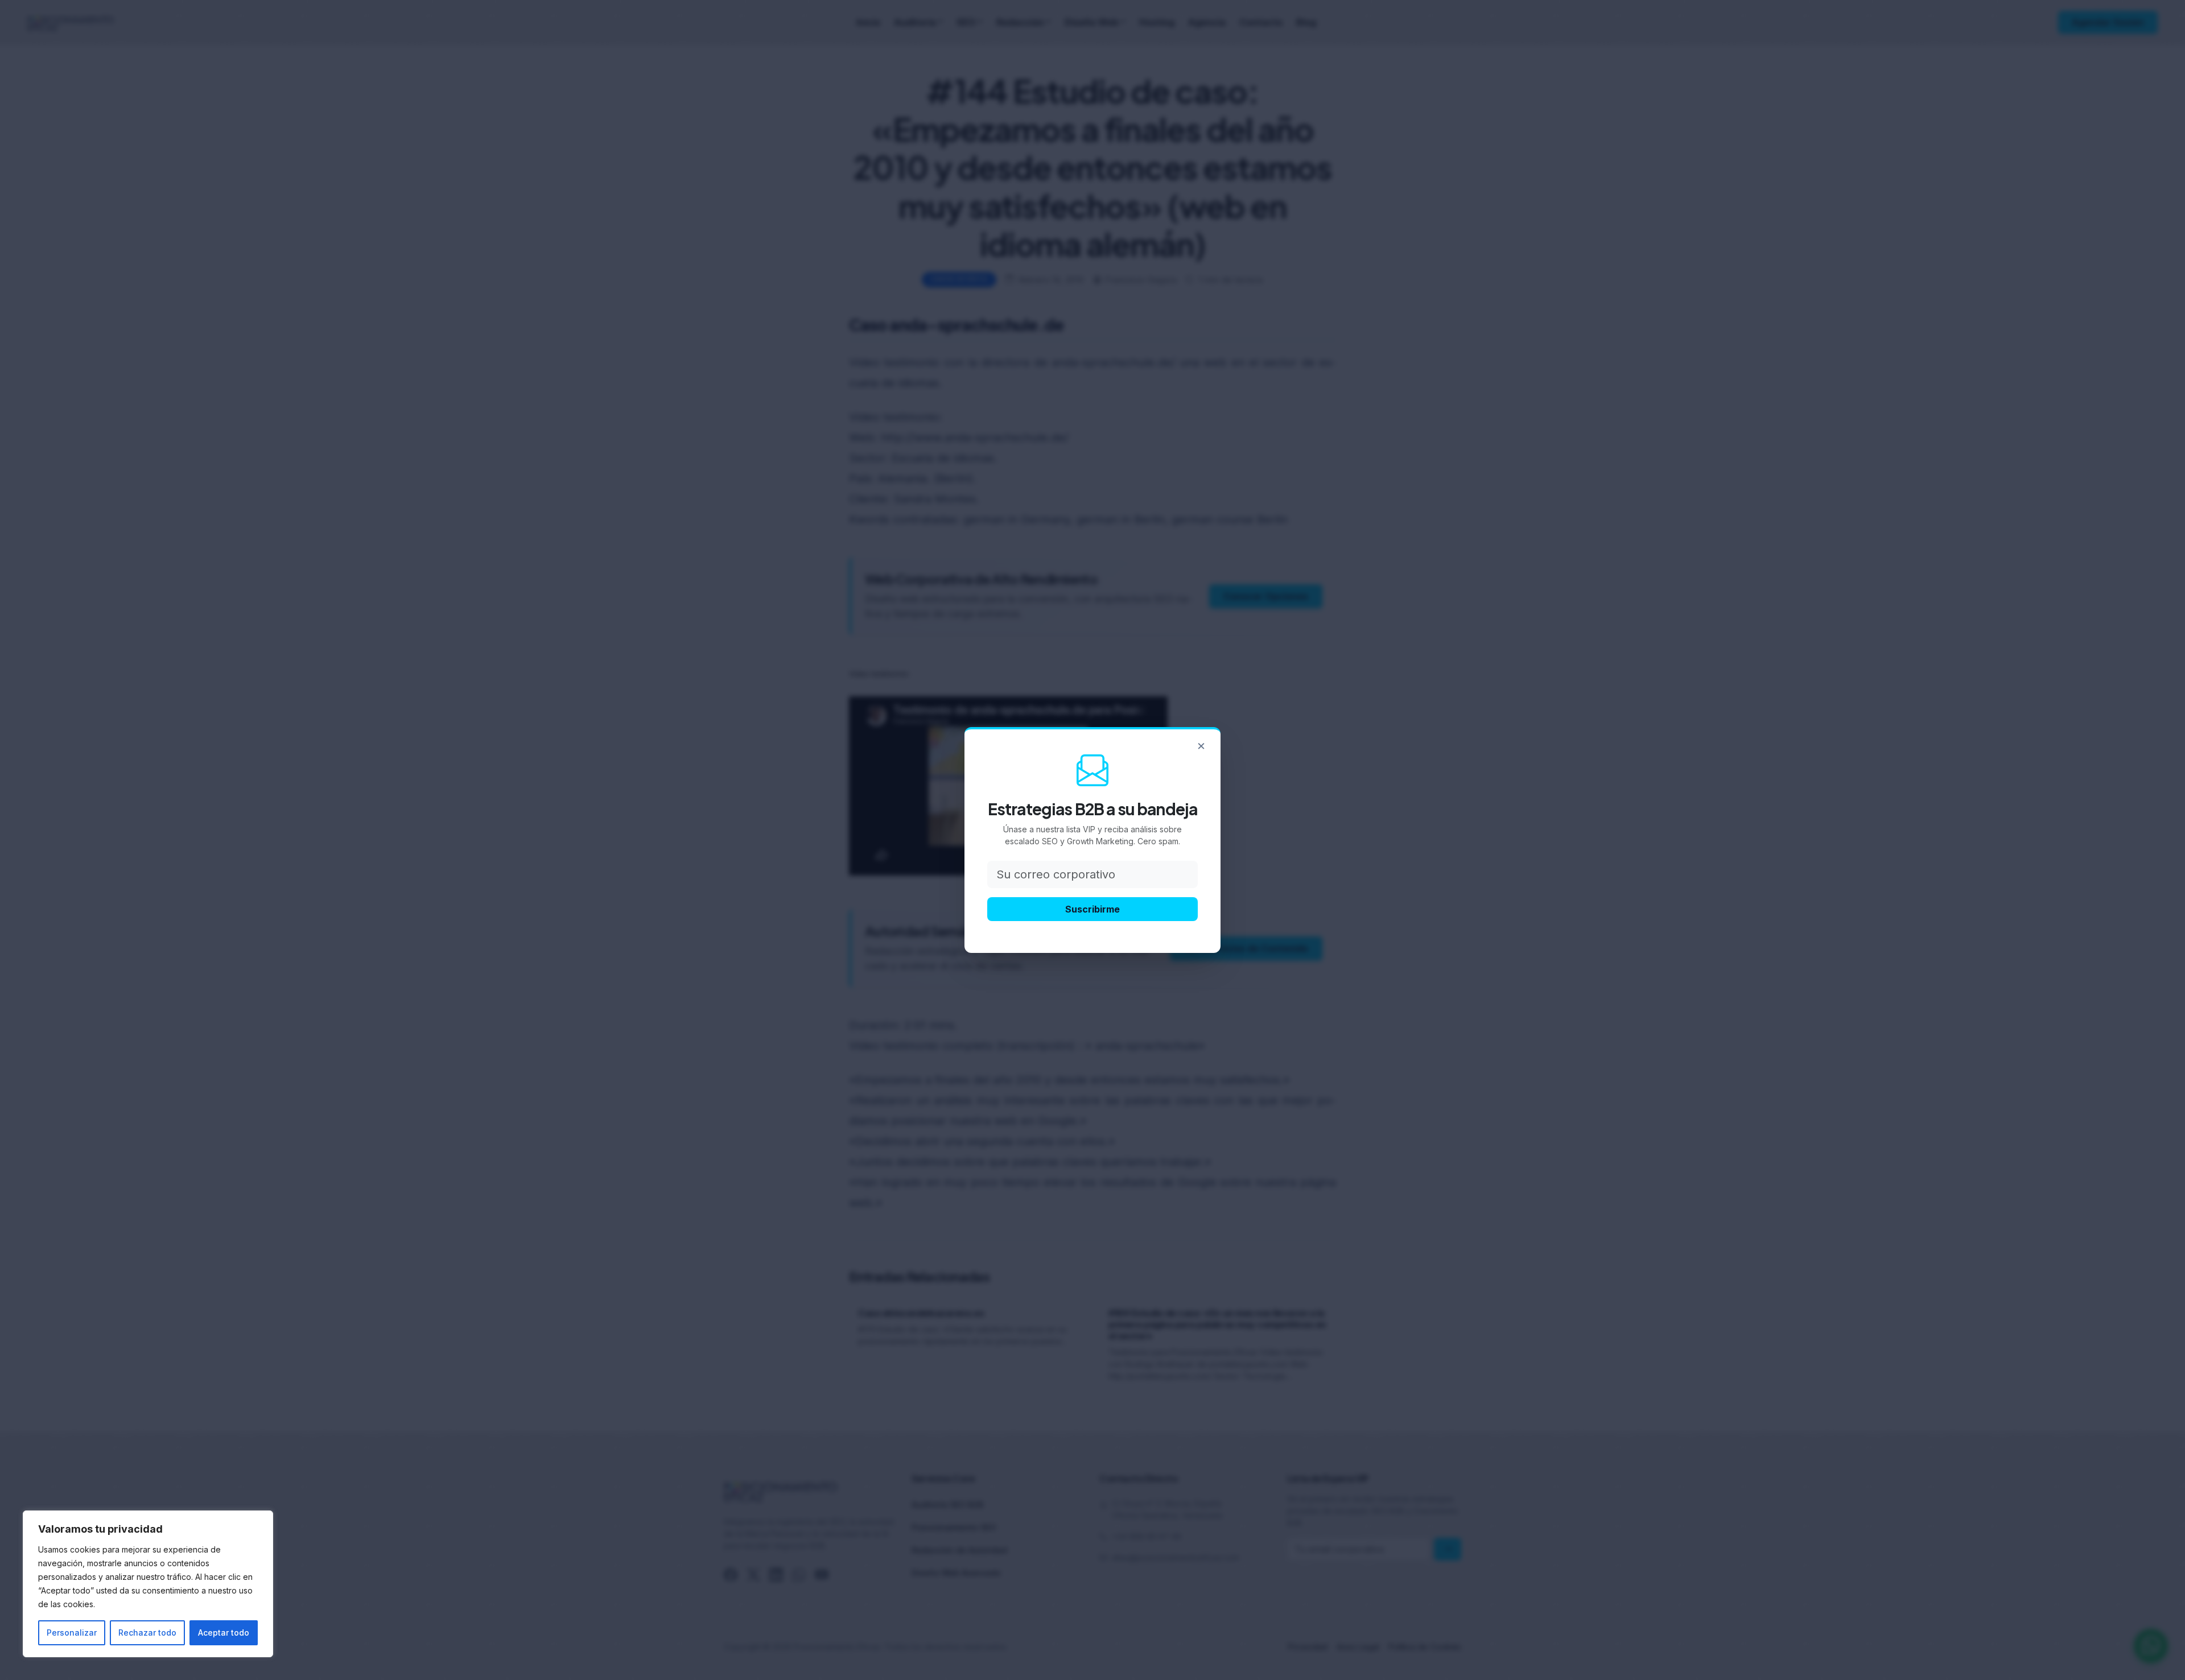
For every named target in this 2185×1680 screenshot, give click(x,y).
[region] (148, 1584)
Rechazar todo (147, 1632)
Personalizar (72, 1632)
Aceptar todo (224, 1632)
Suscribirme (1092, 909)
